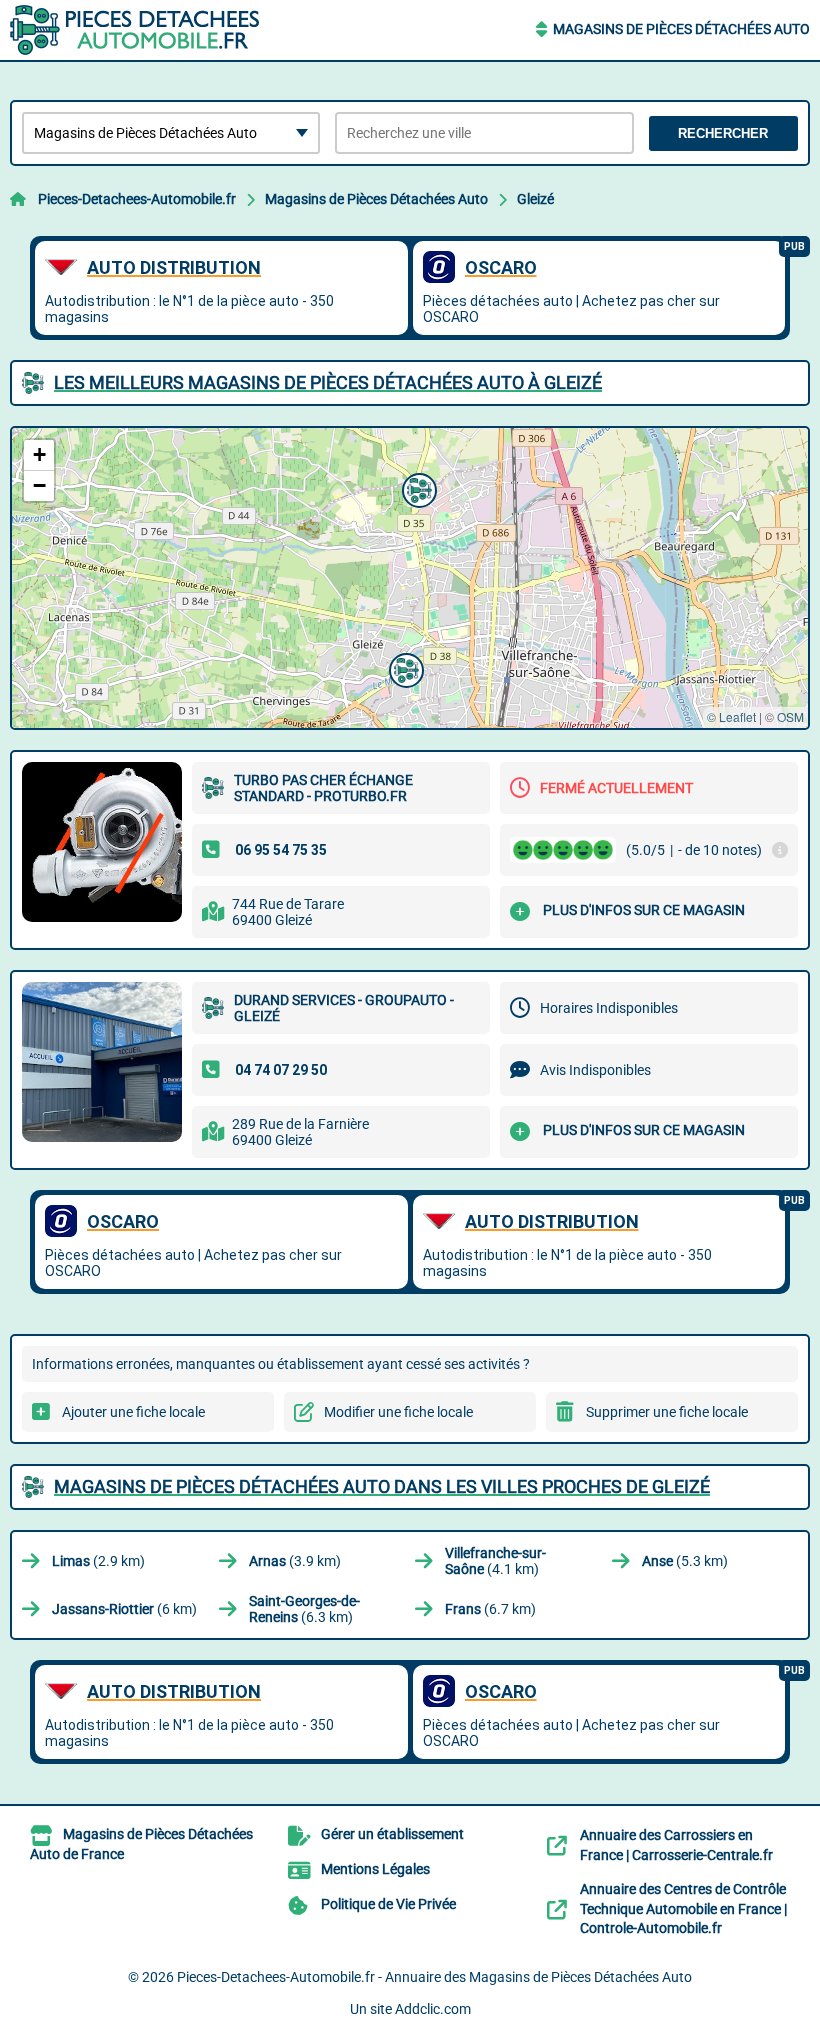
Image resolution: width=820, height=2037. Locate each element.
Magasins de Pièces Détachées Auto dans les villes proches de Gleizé (382, 1486)
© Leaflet (731, 716)
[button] (404, 668)
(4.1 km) (495, 1561)
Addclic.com (433, 2009)
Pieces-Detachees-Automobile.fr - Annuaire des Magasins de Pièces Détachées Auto (434, 1977)
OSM (790, 716)
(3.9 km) (295, 1561)
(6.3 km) (304, 1609)
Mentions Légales (375, 1869)
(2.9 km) (98, 1561)
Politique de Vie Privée (388, 1904)
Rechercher (723, 133)
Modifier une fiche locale (398, 1412)
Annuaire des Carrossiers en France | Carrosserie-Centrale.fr (676, 1845)
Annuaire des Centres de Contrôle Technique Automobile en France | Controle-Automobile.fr (683, 1908)
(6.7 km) (490, 1609)
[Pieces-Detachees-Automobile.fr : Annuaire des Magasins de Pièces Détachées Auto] (135, 30)
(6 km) (124, 1609)
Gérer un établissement (392, 1834)
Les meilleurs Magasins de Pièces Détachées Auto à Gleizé (328, 382)
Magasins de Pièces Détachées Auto (681, 29)
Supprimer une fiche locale (667, 1412)
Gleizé (535, 199)
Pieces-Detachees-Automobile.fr (137, 199)
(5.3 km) (685, 1561)
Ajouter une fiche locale (133, 1412)
